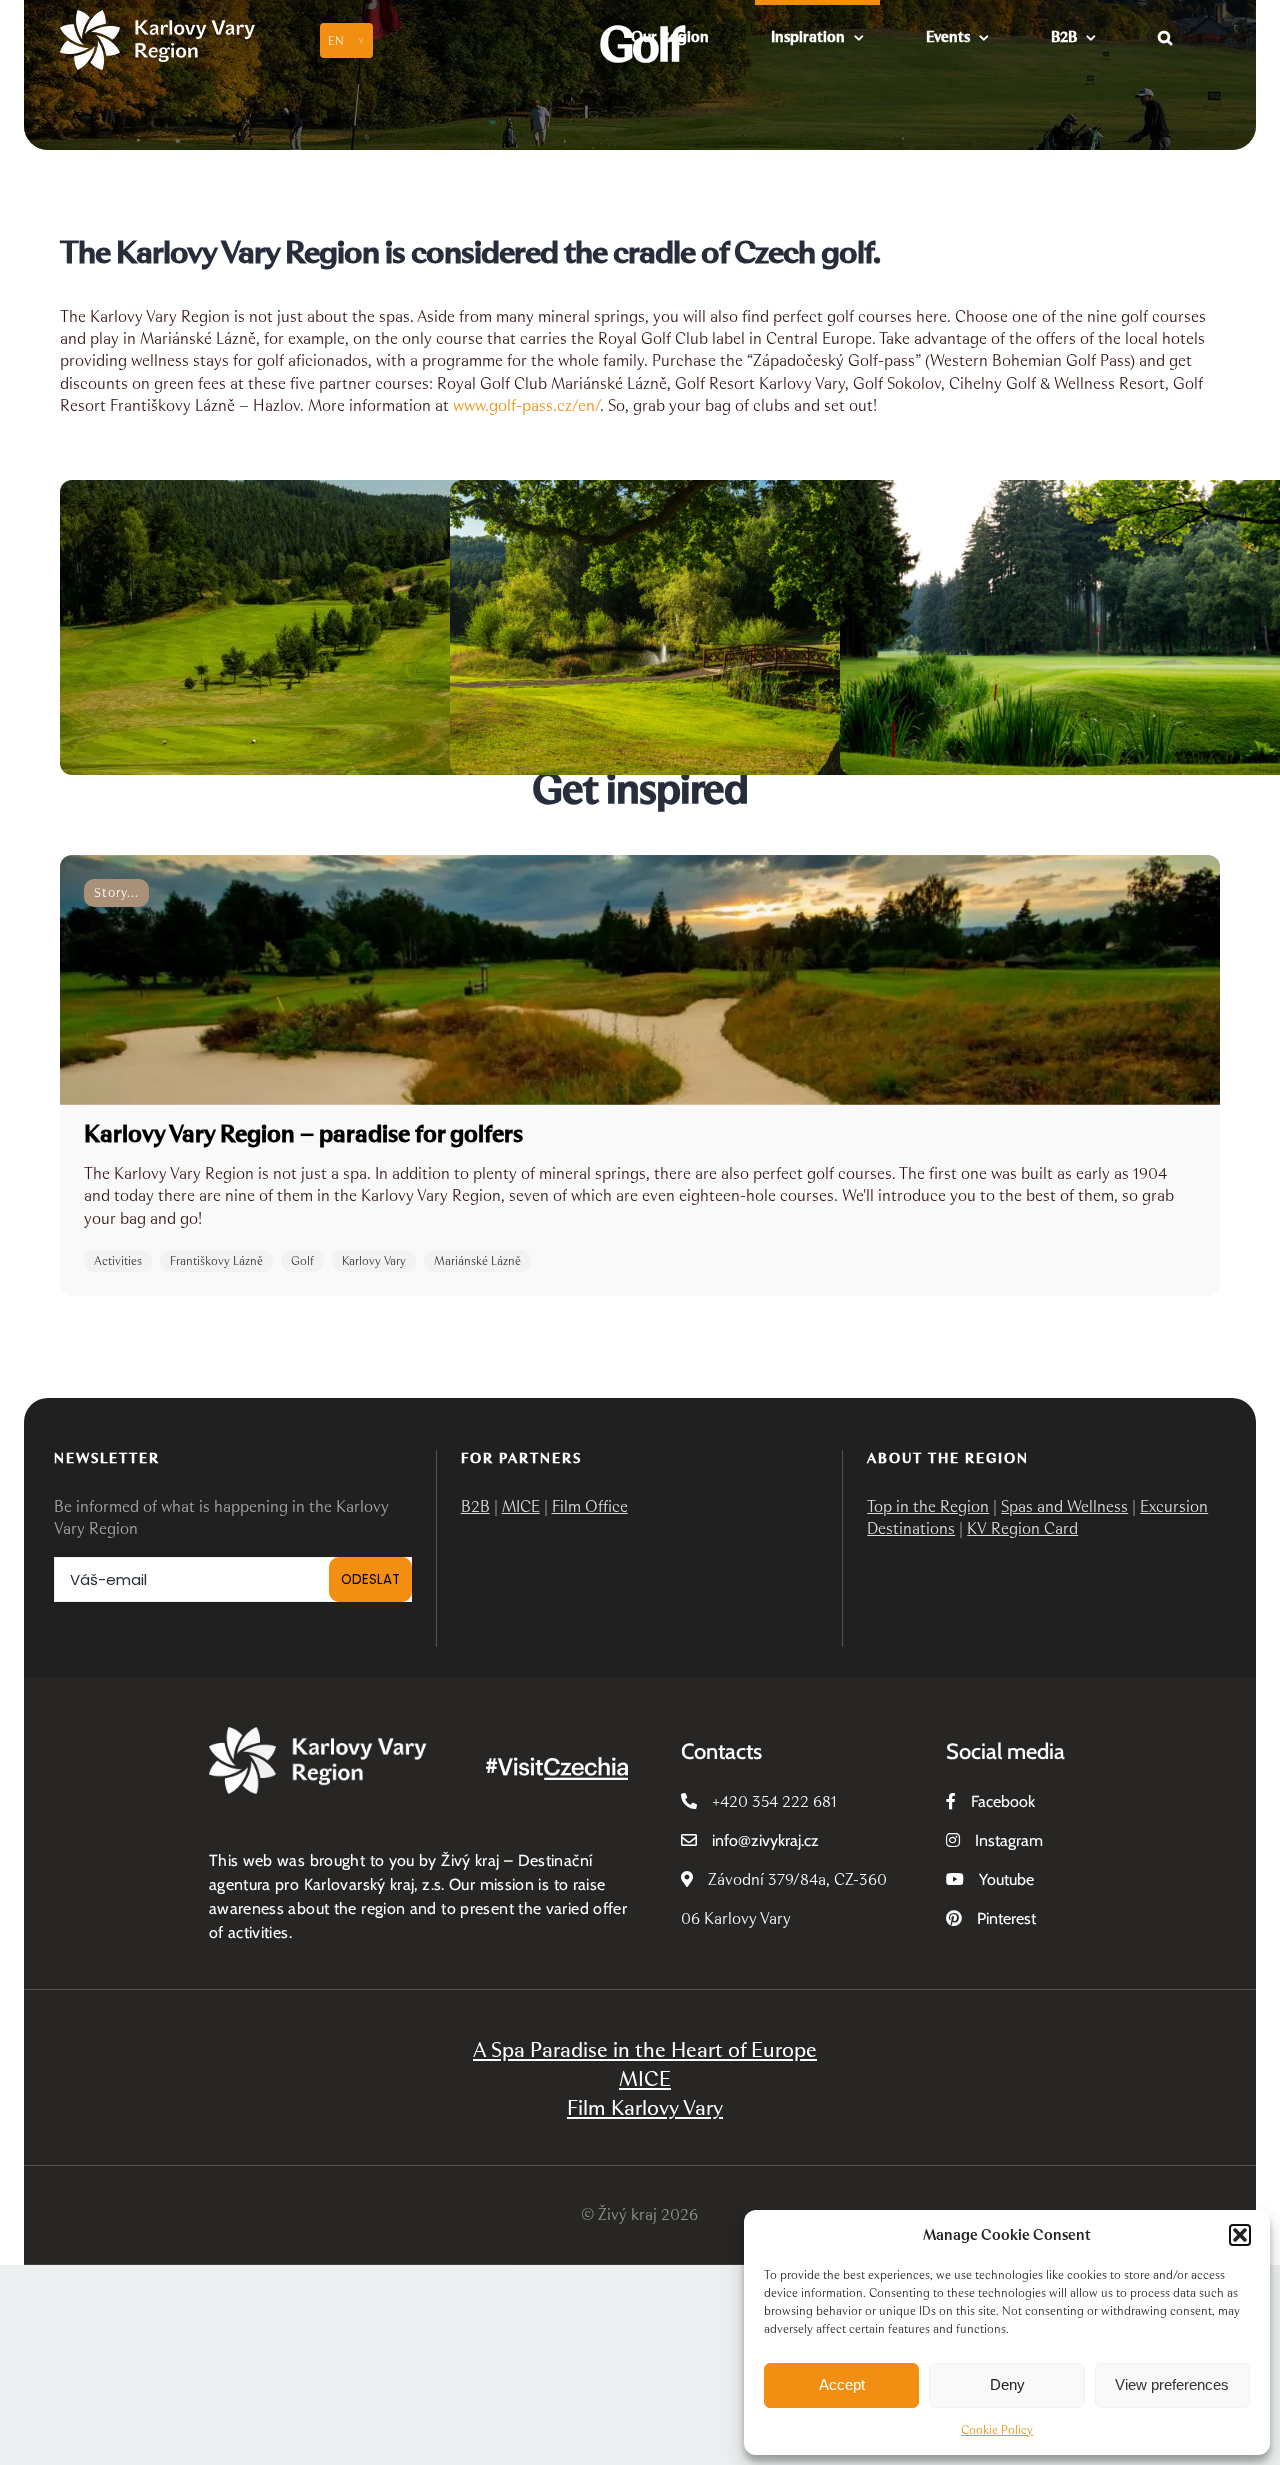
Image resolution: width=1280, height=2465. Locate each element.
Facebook (1003, 1801)
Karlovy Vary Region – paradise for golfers (303, 1133)
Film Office (590, 1506)
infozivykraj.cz (765, 1840)
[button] (1240, 2235)
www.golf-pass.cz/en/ (526, 405)
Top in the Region (928, 1506)
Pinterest (1006, 1918)
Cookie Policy (997, 2430)
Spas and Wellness (1064, 1506)
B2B (475, 1506)
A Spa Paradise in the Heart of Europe (645, 2049)
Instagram (1009, 1840)
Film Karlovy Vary (645, 2107)
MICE (521, 1506)
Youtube (1006, 1879)
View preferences (1172, 2384)
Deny (1007, 2384)
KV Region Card (1022, 1528)
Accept (842, 2384)
